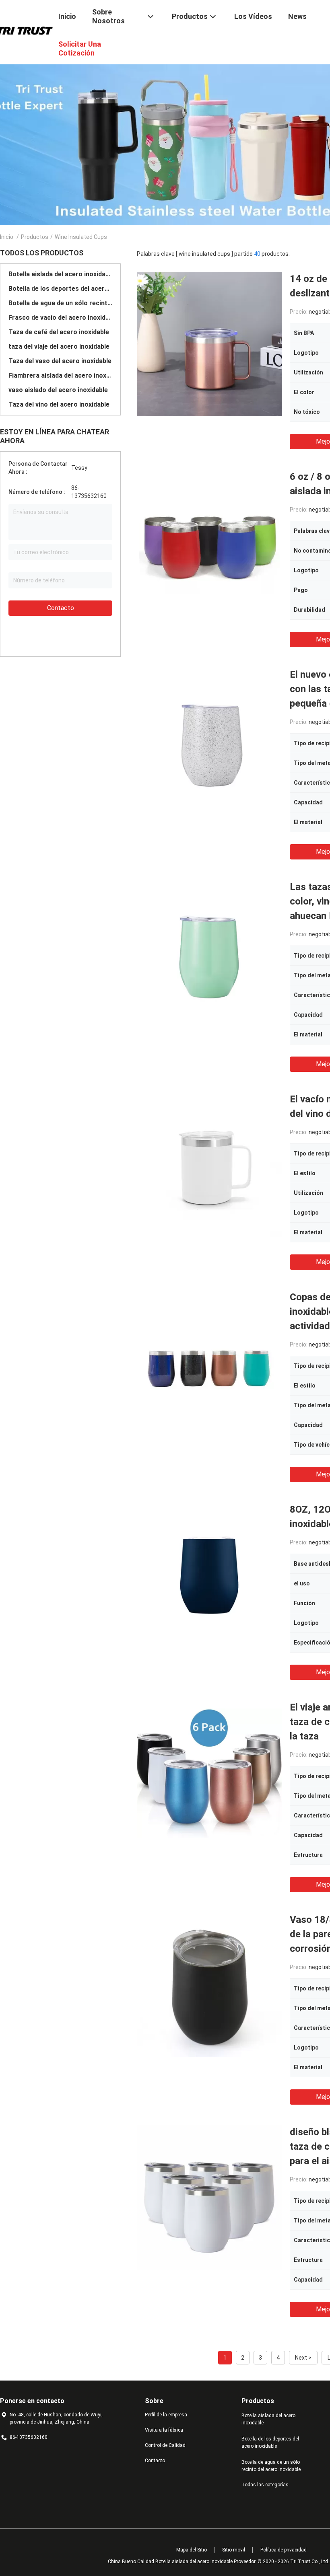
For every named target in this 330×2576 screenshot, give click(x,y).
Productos (35, 237)
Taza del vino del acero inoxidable (59, 404)
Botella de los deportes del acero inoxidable (60, 289)
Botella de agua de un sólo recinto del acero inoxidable (60, 303)
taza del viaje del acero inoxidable (59, 346)
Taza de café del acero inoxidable (59, 332)
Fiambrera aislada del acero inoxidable (60, 375)
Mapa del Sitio (192, 2550)
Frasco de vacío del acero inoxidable (60, 318)
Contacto (61, 608)
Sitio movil (234, 2550)
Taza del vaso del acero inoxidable (60, 361)
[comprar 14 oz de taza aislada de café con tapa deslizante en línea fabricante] (209, 344)
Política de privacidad (284, 2550)
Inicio (7, 237)
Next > (303, 2358)
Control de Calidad (165, 2445)
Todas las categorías (265, 2485)
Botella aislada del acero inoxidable (60, 274)
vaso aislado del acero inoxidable (58, 390)
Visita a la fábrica (164, 2430)
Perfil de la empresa (166, 2415)
